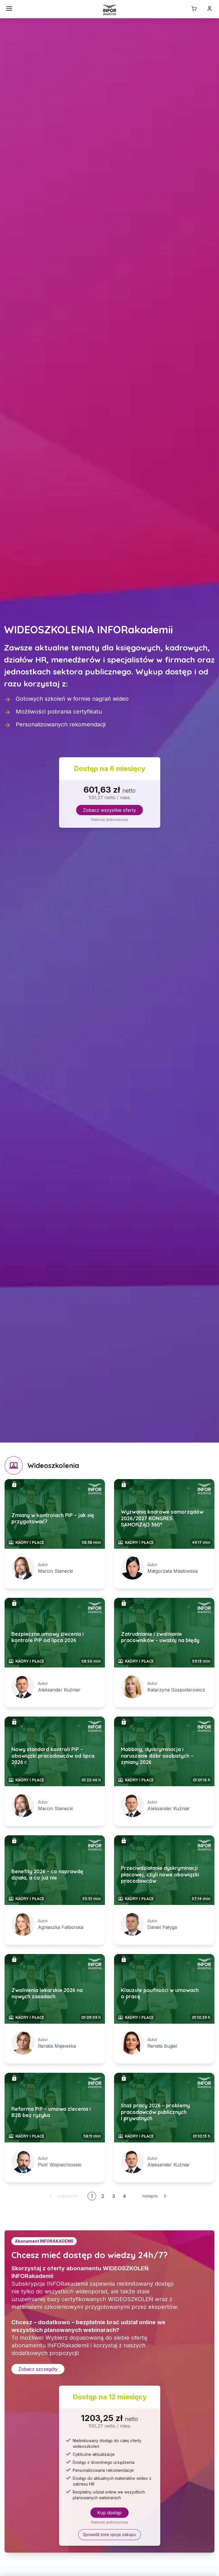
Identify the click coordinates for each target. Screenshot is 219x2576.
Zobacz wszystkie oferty (109, 810)
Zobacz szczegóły (38, 2369)
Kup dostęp (109, 2513)
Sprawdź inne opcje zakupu (109, 2534)
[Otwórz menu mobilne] (9, 9)
